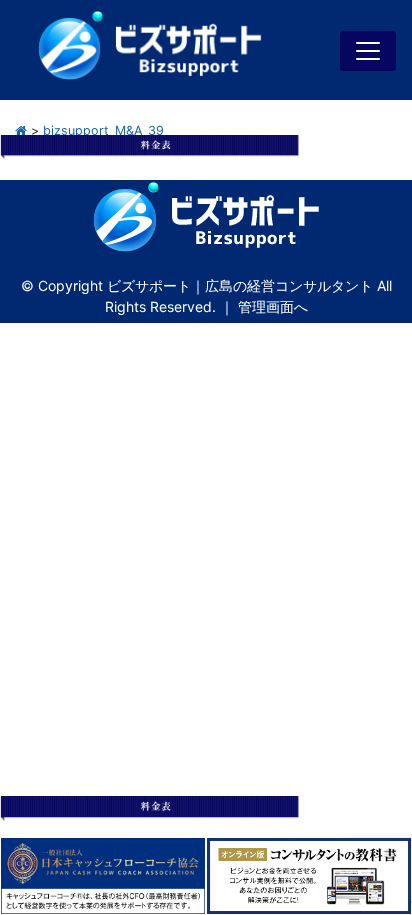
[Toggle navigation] (368, 51)
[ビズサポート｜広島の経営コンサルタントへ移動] (21, 130)
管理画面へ (273, 306)
